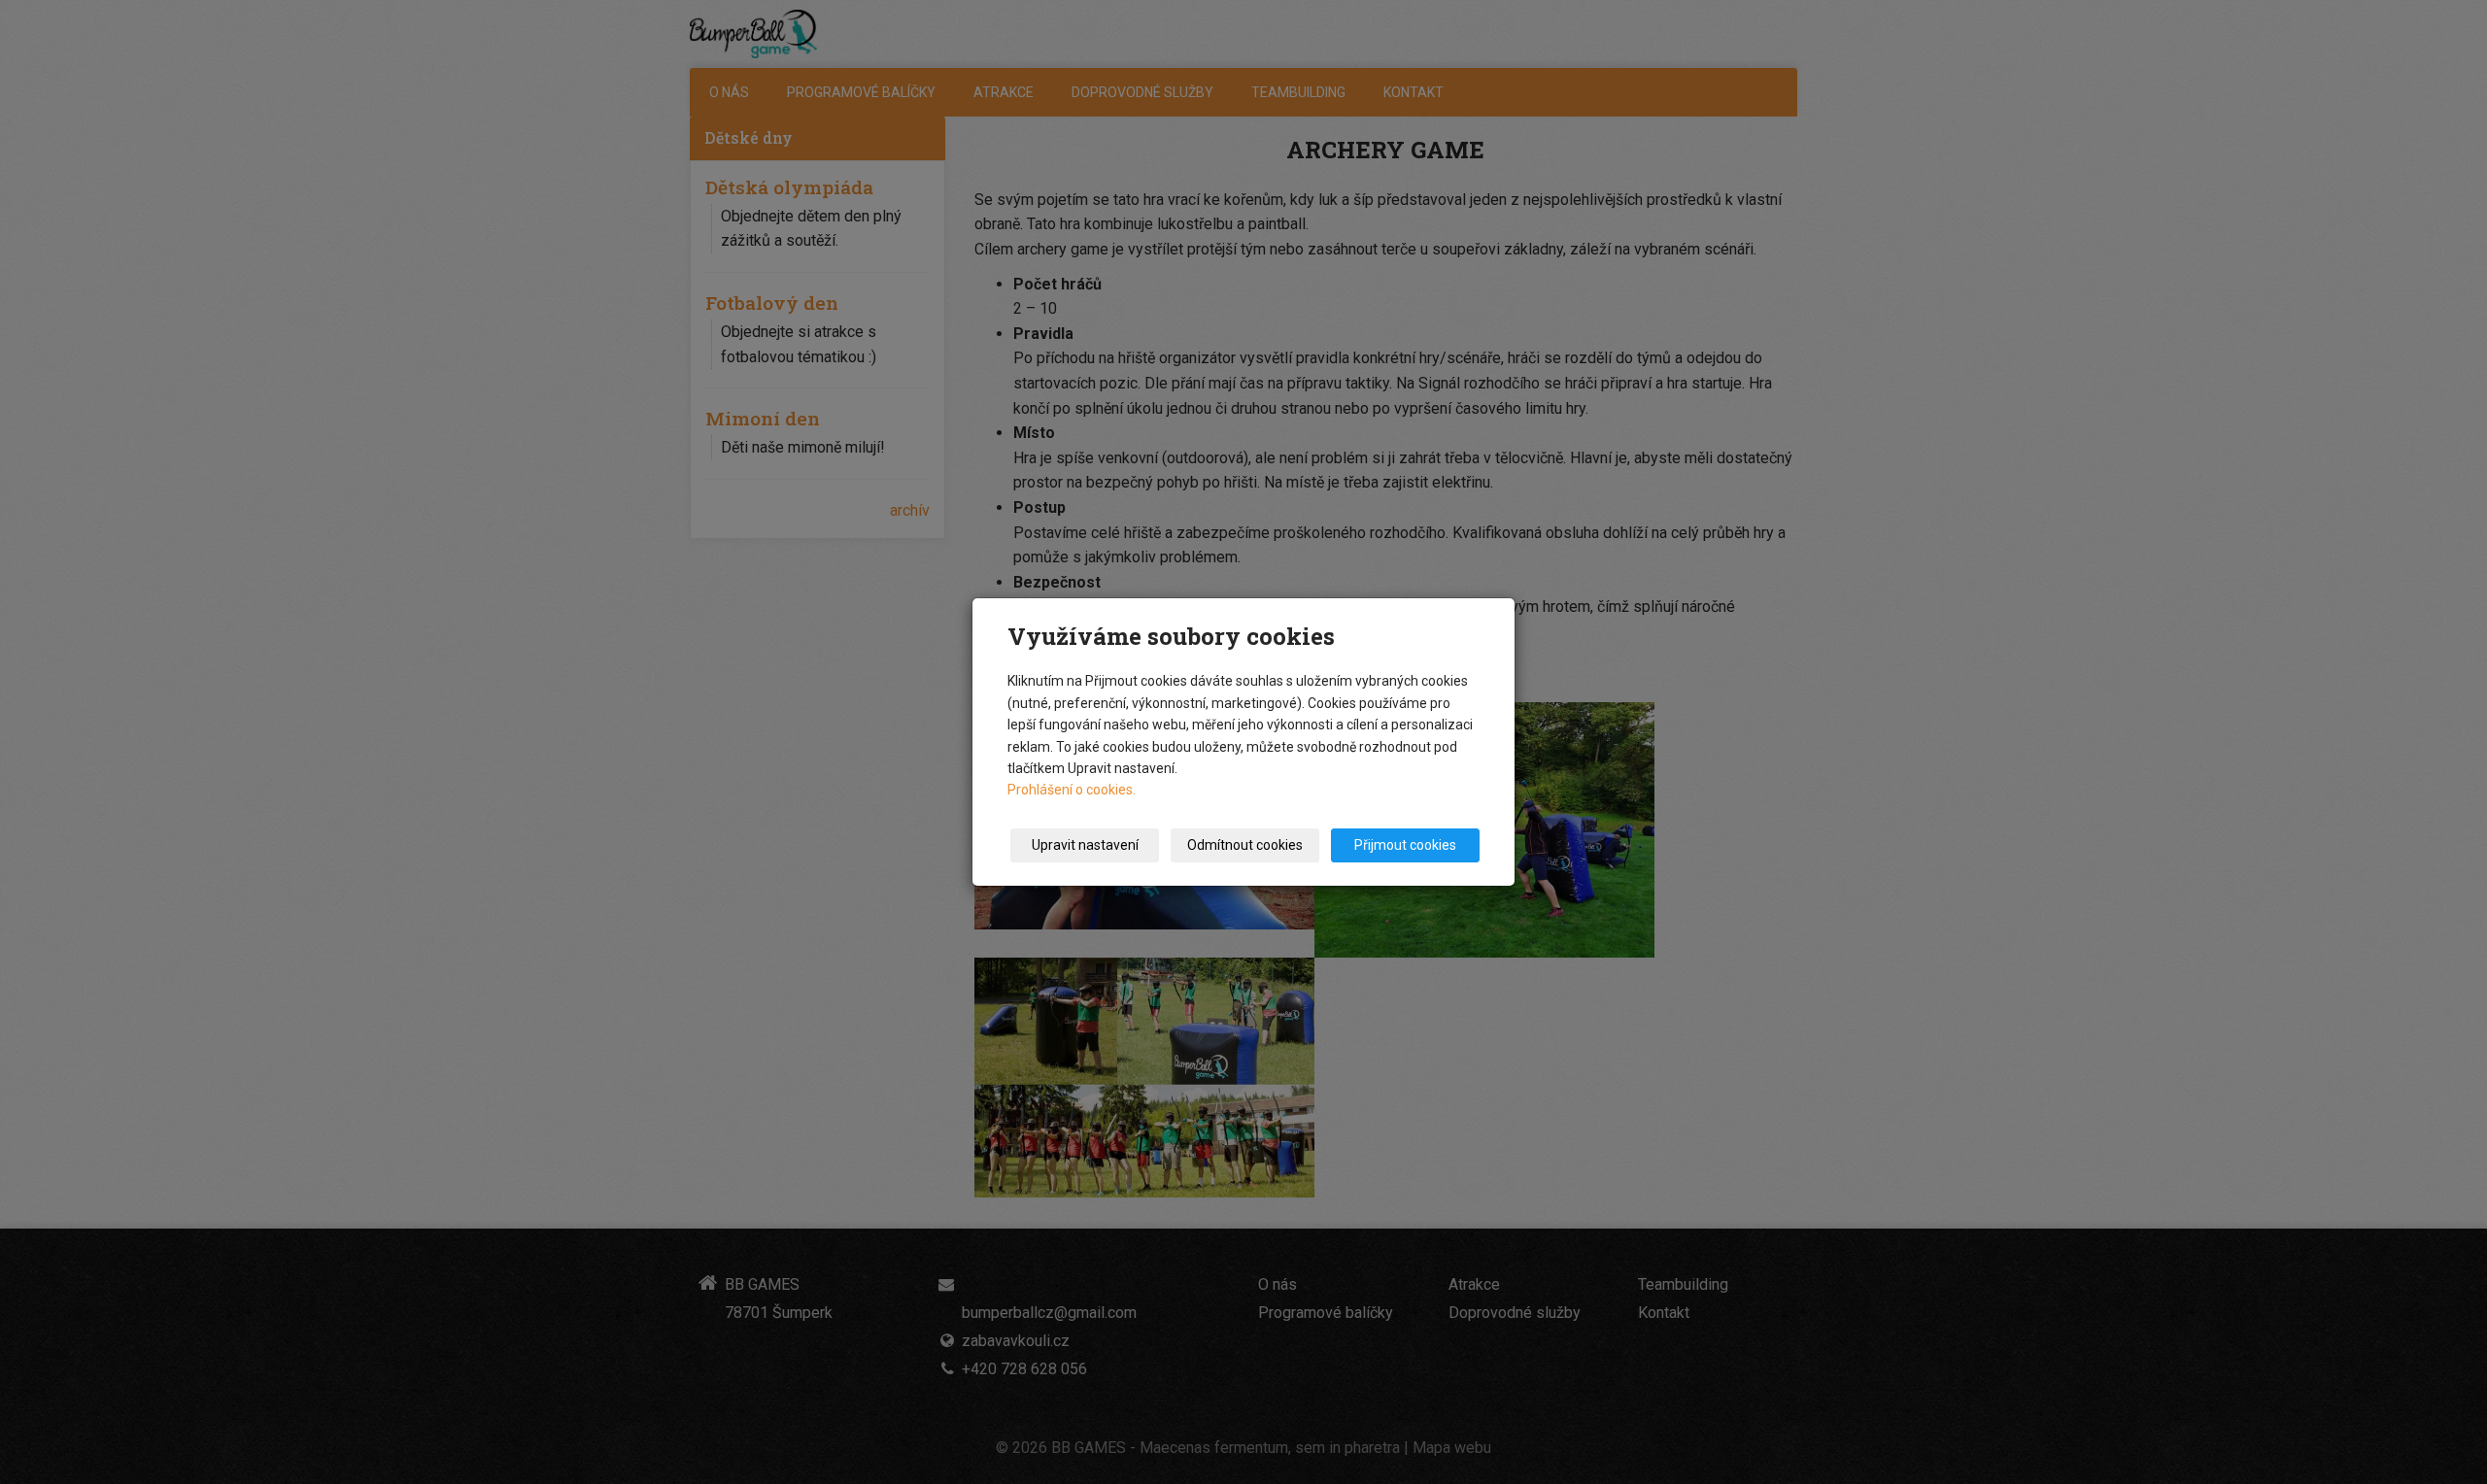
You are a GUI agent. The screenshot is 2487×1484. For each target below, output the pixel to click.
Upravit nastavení (1085, 845)
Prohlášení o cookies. (1072, 790)
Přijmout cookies (1405, 845)
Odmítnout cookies (1245, 845)
